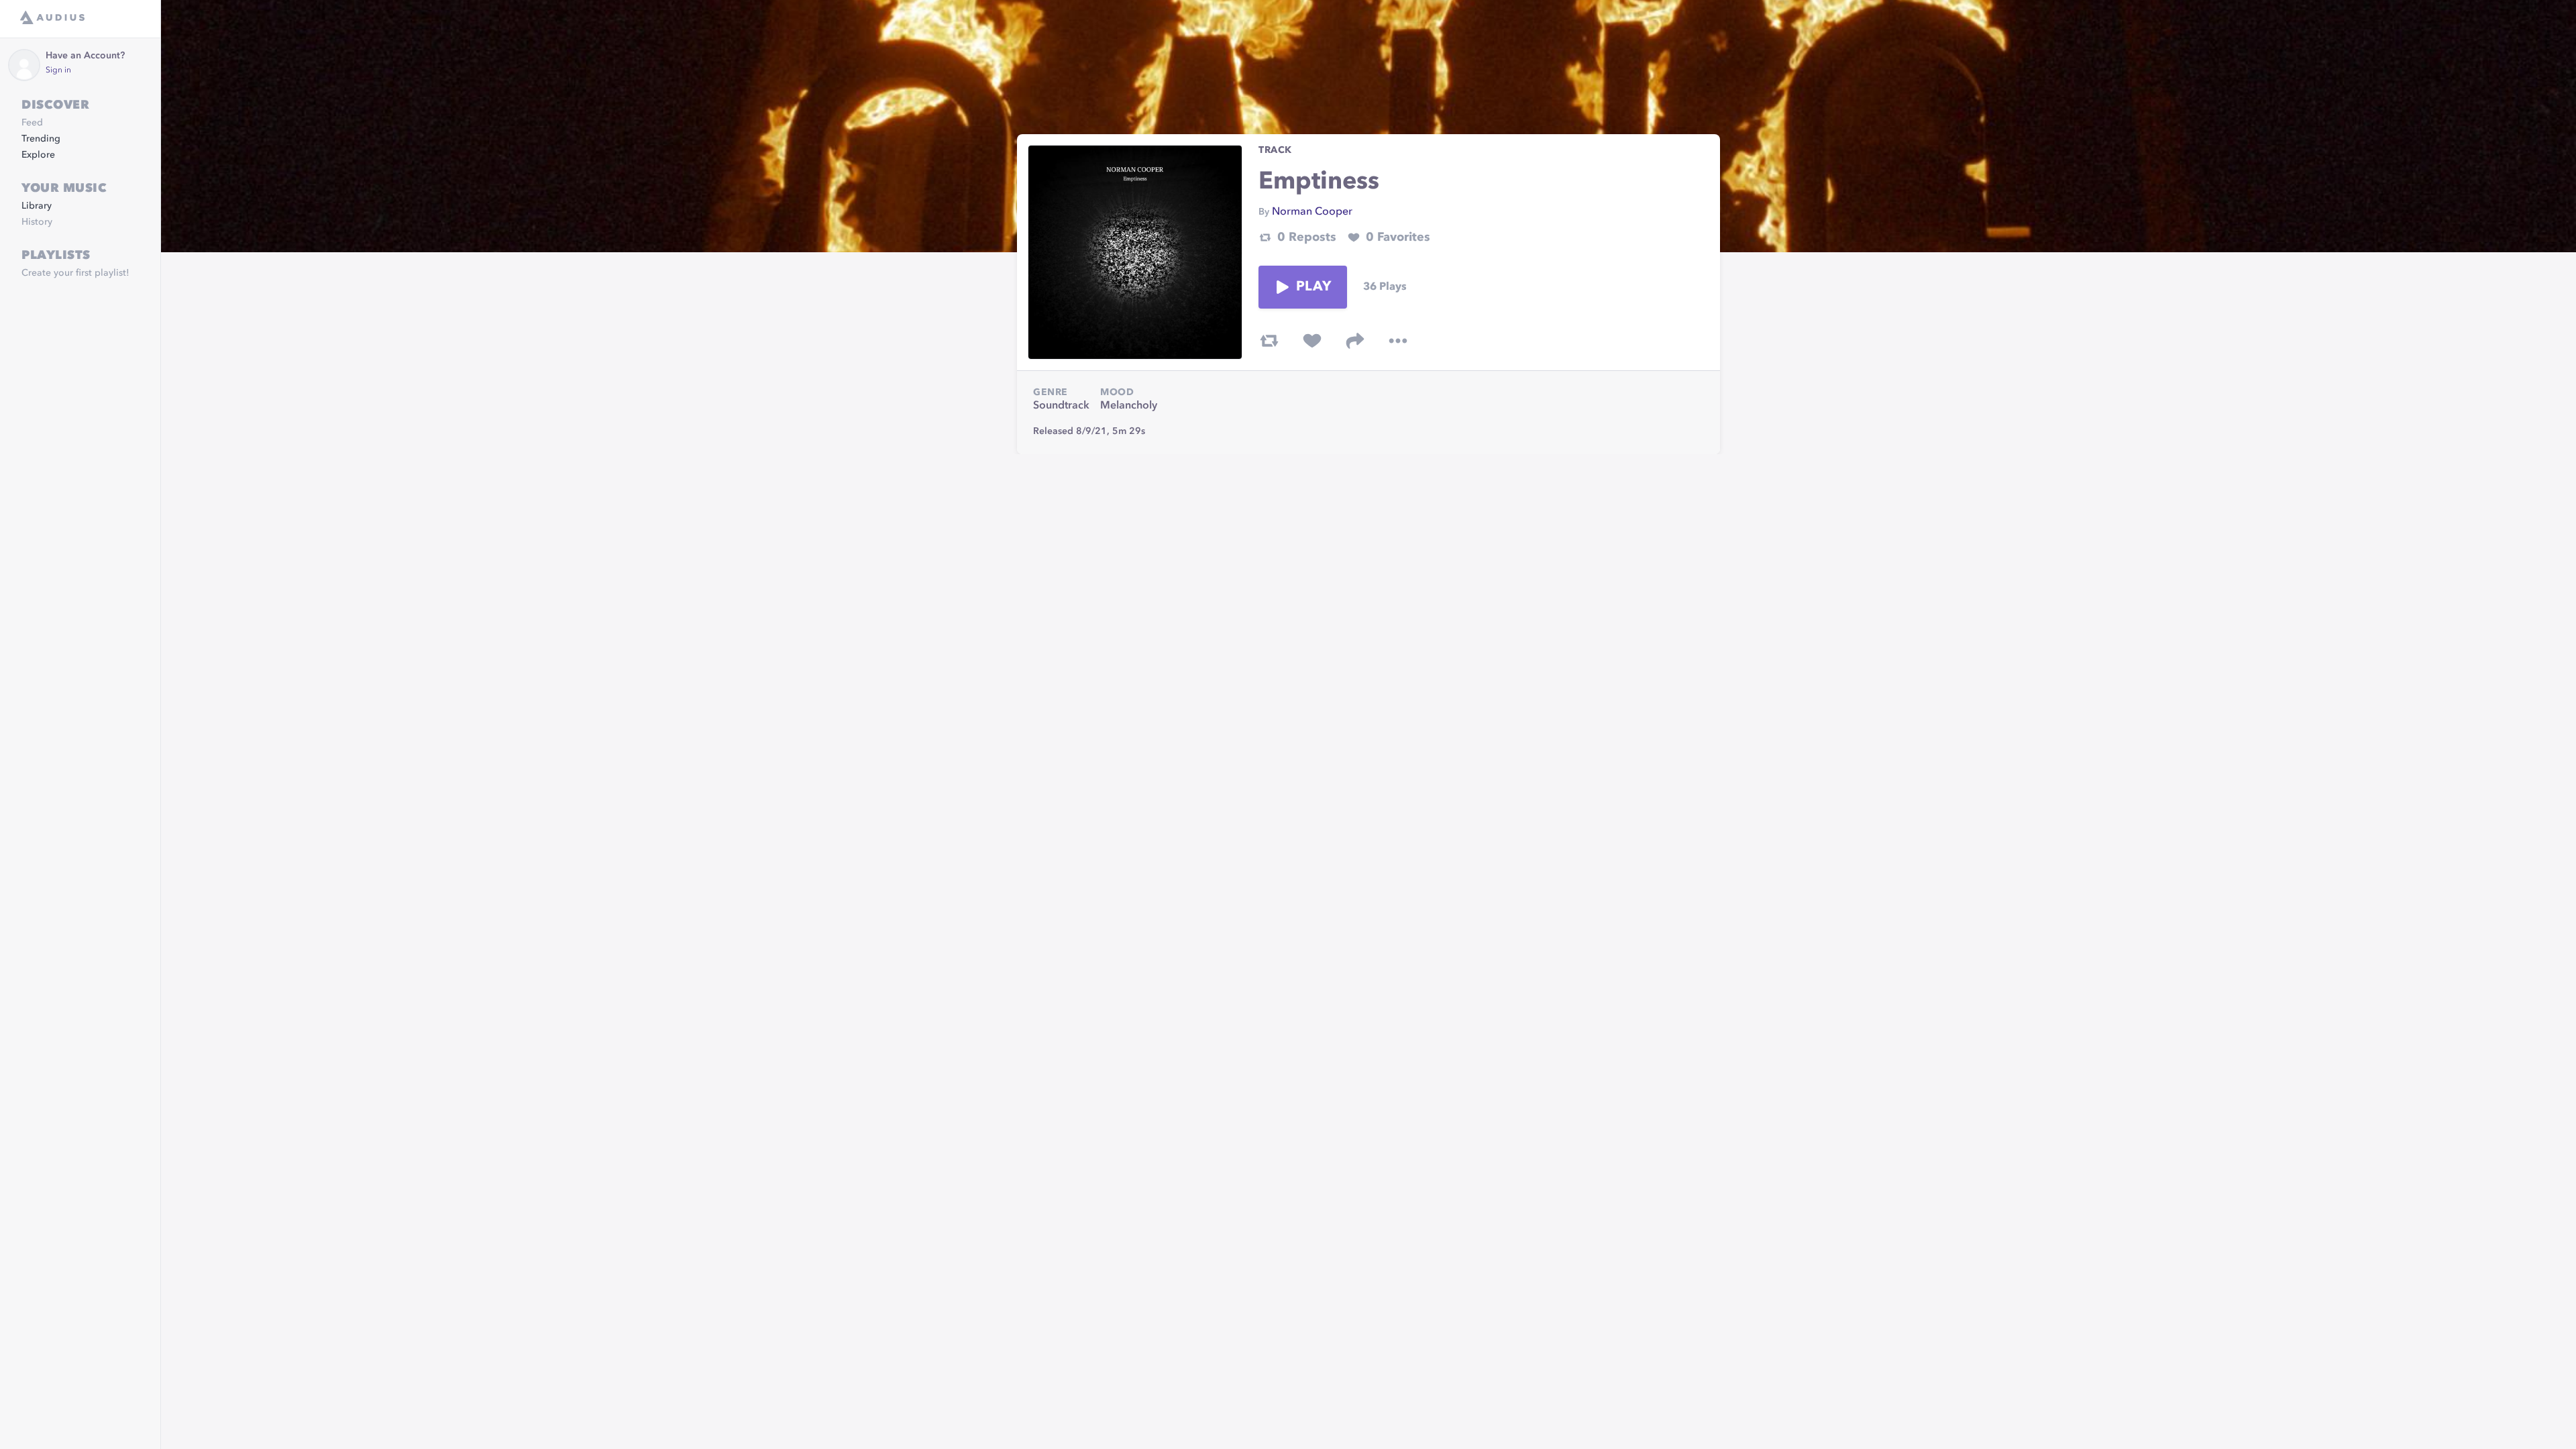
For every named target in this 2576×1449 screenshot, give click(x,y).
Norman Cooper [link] (1312, 212)
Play (1313, 287)
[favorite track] (1312, 341)
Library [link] (37, 206)
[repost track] (1269, 341)
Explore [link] (38, 155)
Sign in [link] (58, 70)
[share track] (1355, 341)
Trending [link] (41, 139)
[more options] (1398, 341)
